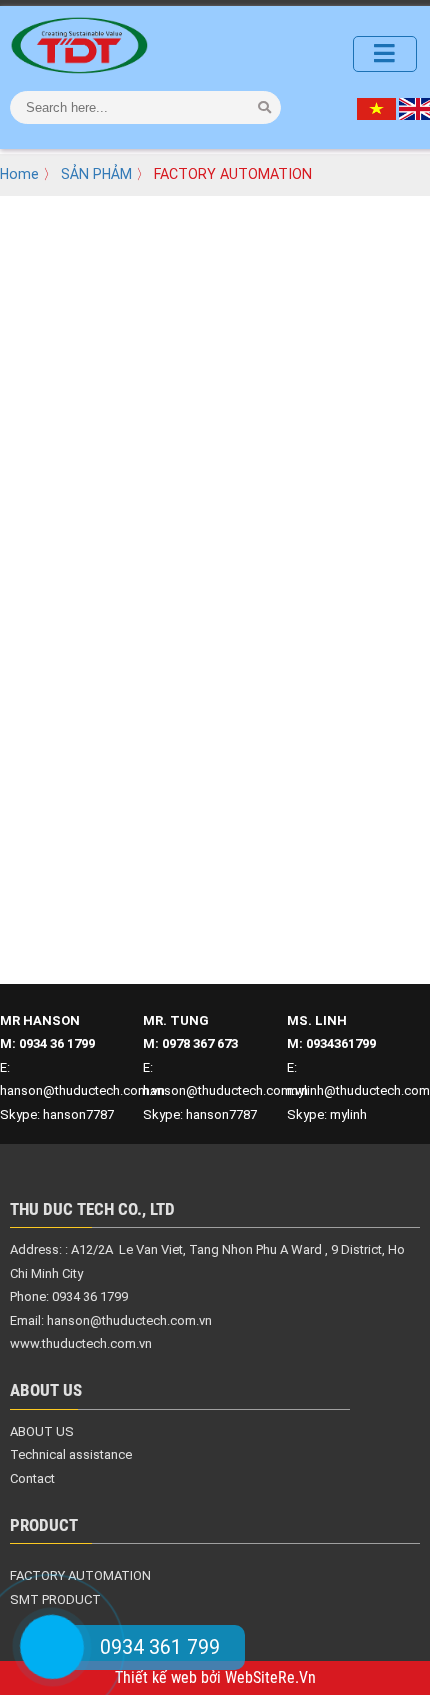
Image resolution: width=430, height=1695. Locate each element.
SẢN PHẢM (96, 174)
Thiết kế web (158, 1678)
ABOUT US (42, 1431)
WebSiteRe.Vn (270, 1678)
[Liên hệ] (51, 1647)
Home (19, 174)
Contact (32, 1478)
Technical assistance (71, 1454)
